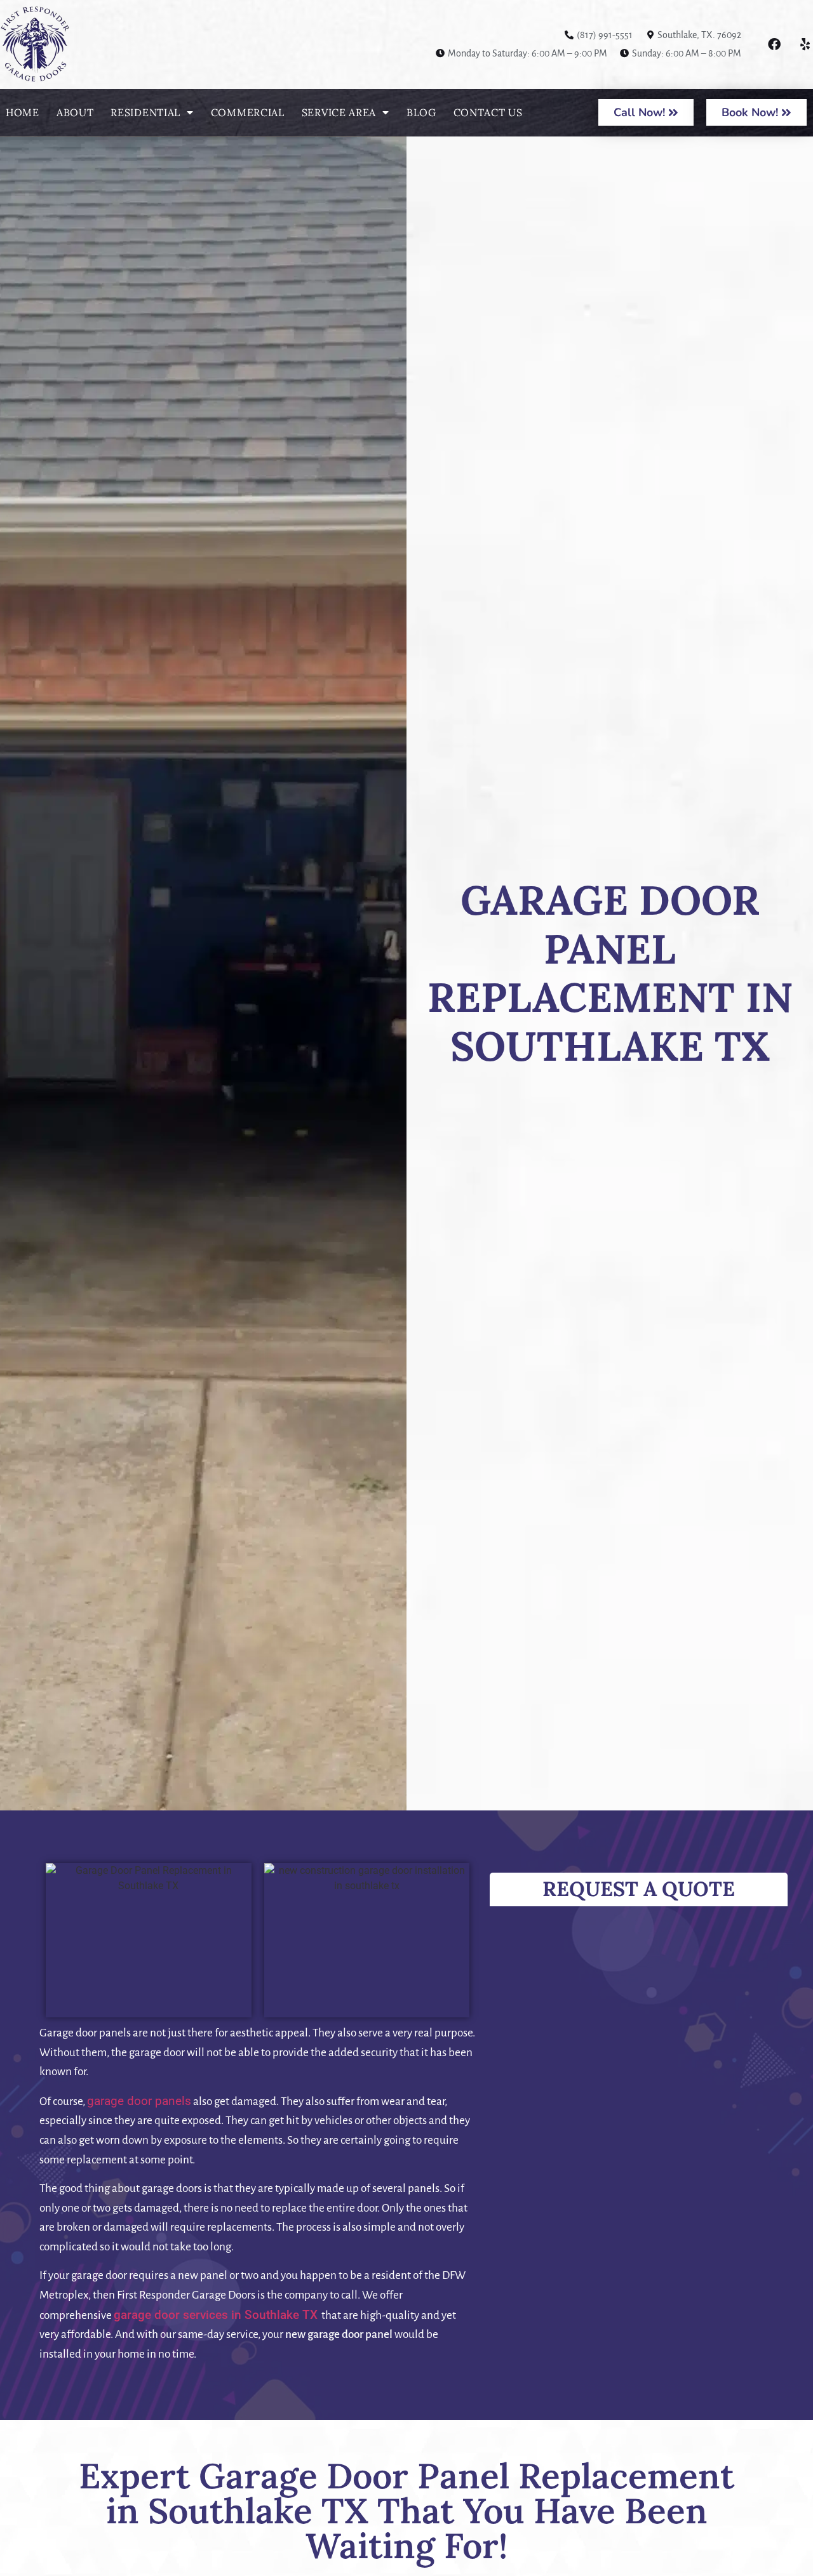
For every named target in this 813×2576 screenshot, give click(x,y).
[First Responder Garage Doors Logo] (70, 44)
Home (23, 112)
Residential (145, 112)
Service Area (339, 112)
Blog (421, 112)
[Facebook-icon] (774, 44)
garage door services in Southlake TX (216, 2315)
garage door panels (139, 2101)
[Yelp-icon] (803, 44)
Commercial (248, 112)
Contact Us (488, 112)
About (75, 112)
